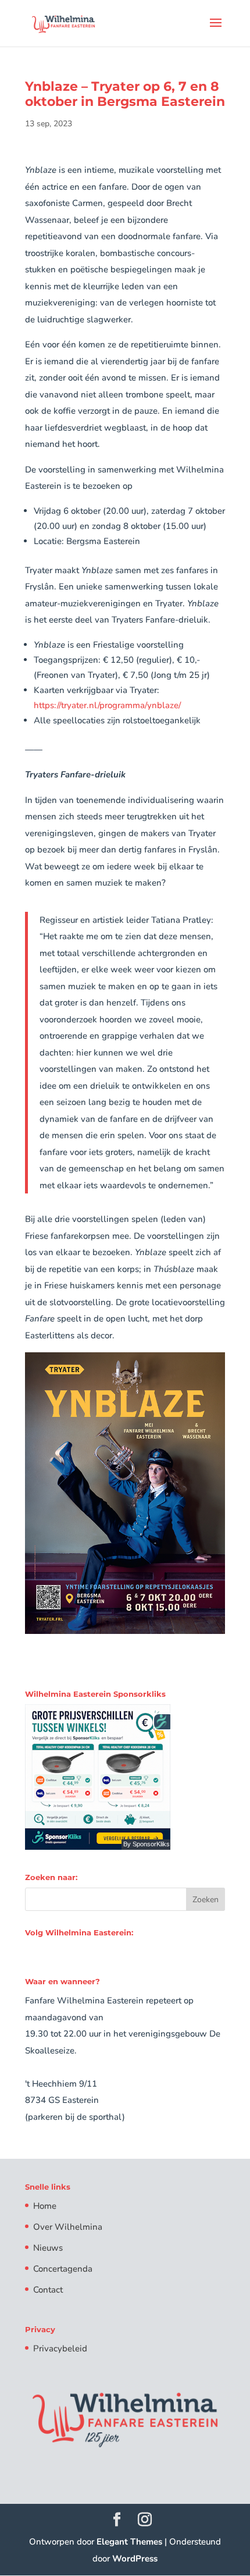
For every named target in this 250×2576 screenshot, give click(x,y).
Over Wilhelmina (68, 2227)
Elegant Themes (129, 2542)
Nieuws (48, 2248)
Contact (48, 2290)
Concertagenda (63, 2269)
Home (45, 2206)
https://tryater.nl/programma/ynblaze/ (107, 705)
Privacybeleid (60, 2348)
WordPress (135, 2559)
